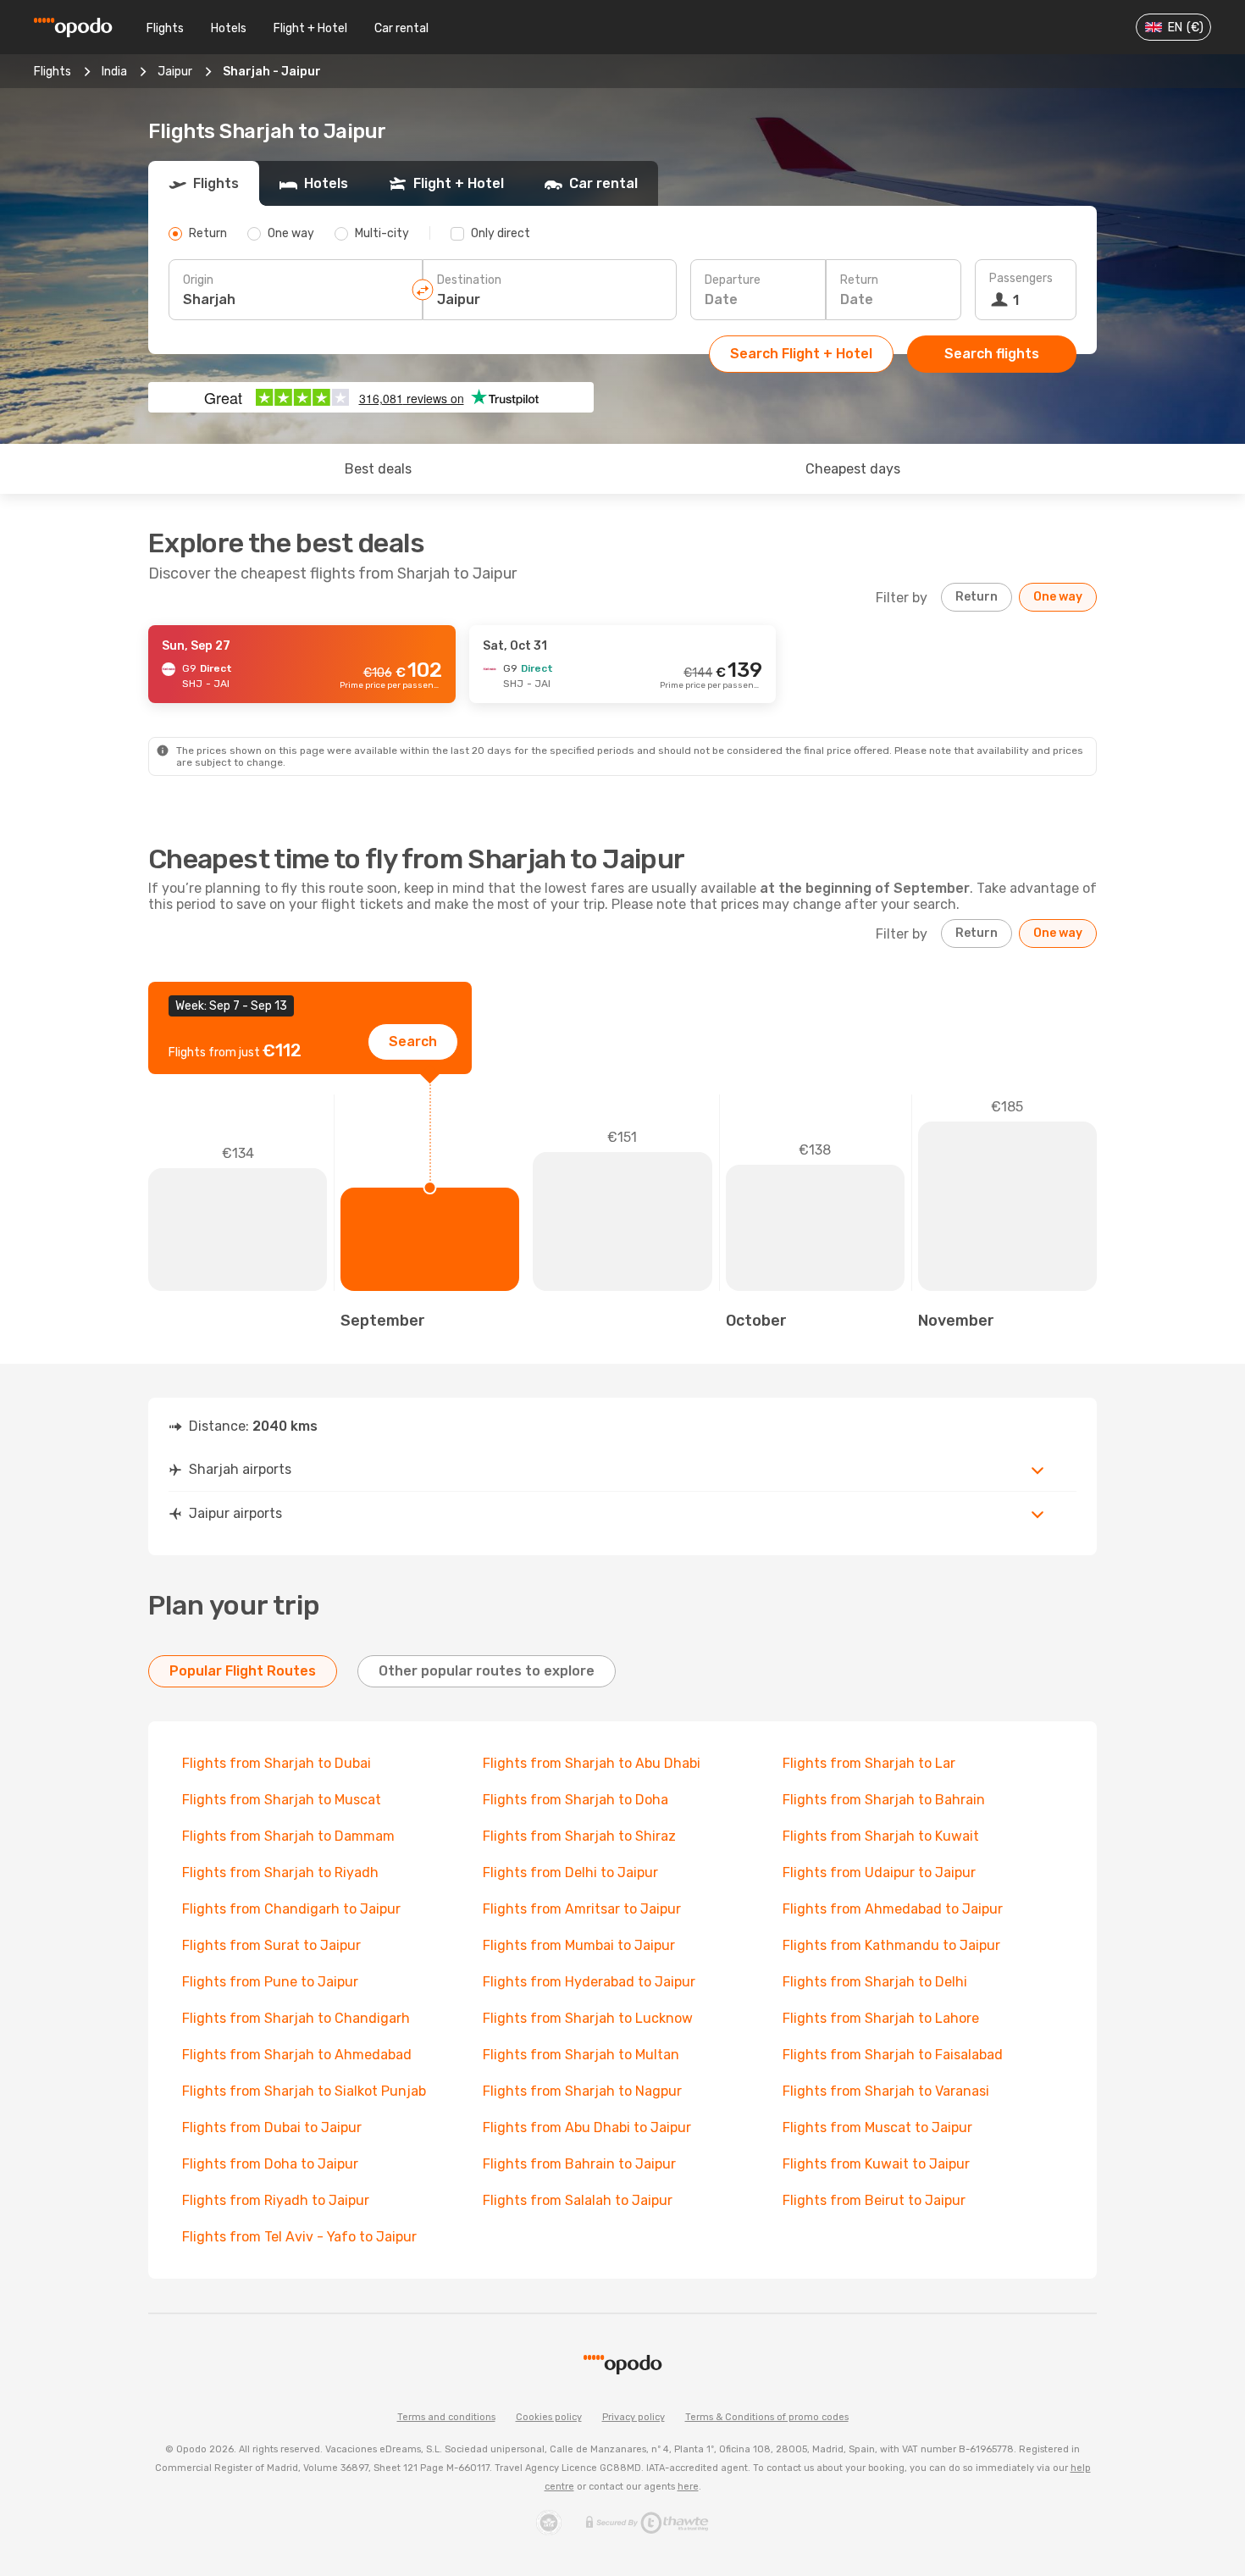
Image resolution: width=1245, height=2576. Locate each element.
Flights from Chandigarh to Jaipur (291, 1909)
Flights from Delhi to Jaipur (570, 1872)
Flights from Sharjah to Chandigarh (296, 2018)
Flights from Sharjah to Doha (575, 1800)
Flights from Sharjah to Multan (581, 2055)
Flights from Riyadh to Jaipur (276, 2200)
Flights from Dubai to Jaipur (272, 2127)
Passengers (1021, 278)
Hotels (229, 28)
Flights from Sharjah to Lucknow (588, 2018)
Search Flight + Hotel (801, 354)
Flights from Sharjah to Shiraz (579, 1836)
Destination (469, 280)
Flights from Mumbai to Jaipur (579, 1945)
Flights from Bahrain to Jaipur (579, 2164)
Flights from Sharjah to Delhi (875, 1982)
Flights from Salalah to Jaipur (578, 2200)
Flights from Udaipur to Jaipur (879, 1872)
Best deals (378, 469)
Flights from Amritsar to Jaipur (582, 1909)
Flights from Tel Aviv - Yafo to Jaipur (299, 2237)
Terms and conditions (446, 2417)
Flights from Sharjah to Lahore (881, 2018)
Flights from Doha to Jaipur (270, 2164)
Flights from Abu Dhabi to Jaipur (587, 2127)
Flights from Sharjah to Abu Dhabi (592, 1763)
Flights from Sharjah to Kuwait (881, 1836)
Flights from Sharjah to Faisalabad (893, 2055)
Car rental (401, 28)
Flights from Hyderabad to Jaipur (589, 1982)
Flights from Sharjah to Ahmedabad (297, 2055)
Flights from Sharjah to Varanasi (886, 2091)
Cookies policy (549, 2417)
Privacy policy (634, 2417)
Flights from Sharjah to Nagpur (582, 2091)
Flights (165, 28)
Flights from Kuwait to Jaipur (876, 2164)
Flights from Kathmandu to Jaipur (891, 1945)
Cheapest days (853, 469)
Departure (733, 280)
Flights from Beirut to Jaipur (874, 2200)
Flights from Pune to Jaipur (270, 1982)
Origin (198, 280)
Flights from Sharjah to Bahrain (884, 1800)
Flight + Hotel (310, 28)
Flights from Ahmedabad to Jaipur (893, 1909)
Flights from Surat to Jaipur (271, 1945)
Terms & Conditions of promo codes (767, 2417)
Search (413, 1041)
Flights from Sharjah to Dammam (288, 1836)
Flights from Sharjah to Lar (869, 1763)
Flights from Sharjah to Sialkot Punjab (304, 2091)
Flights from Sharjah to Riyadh (280, 1872)
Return (859, 280)
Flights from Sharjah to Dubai (277, 1763)
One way (1058, 597)
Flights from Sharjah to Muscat (282, 1800)
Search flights (992, 354)
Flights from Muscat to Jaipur (877, 2127)
